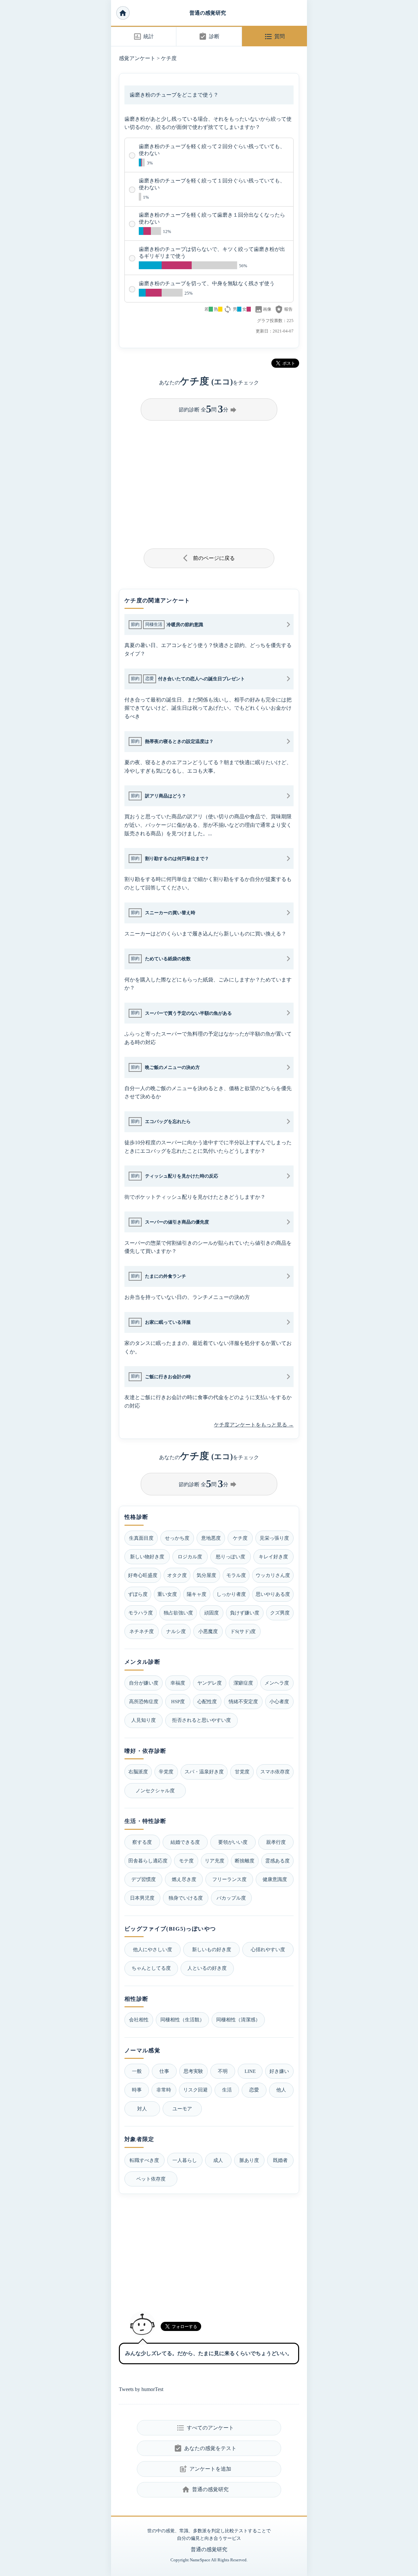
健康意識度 (275, 1879)
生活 (227, 2090)
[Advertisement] (209, 482)
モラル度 (236, 1575)
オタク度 (177, 1575)
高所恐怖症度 (144, 1701)
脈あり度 (249, 2160)
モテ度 (186, 1861)
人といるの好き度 (207, 1968)
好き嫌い (279, 2071)
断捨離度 (245, 1861)
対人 (142, 2109)
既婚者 (280, 2160)
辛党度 (166, 1772)
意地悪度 (211, 1538)
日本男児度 (142, 1898)
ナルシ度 (176, 1631)
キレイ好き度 (273, 1557)
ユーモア (182, 2109)
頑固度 (211, 1613)
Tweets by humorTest (141, 2389)
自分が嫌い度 (144, 1683)
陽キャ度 (197, 1594)
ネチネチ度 (142, 1631)
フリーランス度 (229, 1879)
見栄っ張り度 (274, 1538)
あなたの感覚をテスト (205, 2448)
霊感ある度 (277, 1861)
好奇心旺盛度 (143, 1575)
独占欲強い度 (178, 1613)
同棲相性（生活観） (182, 2020)
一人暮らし (185, 2160)
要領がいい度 (233, 1842)
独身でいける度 (186, 1898)
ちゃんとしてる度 (151, 1968)
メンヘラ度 (277, 1683)
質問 (274, 37)
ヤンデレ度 (209, 1683)
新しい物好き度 (147, 1557)
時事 (137, 2090)
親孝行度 (276, 1842)
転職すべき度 (144, 2160)
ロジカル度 (190, 1557)
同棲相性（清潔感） (238, 2020)
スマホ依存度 (275, 1772)
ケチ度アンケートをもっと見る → (254, 1425)
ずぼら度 (138, 1594)
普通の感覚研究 (208, 13)
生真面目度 (141, 1538)
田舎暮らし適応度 (148, 1861)
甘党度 (242, 1772)
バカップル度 (231, 1898)
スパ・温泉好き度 (204, 1772)
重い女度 (167, 1594)
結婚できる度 (185, 1842)
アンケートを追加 (205, 2469)
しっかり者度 (231, 1594)
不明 (223, 2071)
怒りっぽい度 (231, 1557)
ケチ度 (169, 58)
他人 (281, 2090)
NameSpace (200, 2560)
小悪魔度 (208, 1631)
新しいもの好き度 (212, 1949)
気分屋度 (206, 1575)
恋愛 (254, 2090)
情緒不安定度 (243, 1701)
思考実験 (193, 2071)
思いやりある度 (273, 1594)
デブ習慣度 (144, 1879)
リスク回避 (195, 2090)
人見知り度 (144, 1720)
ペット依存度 (151, 2179)
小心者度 (279, 1701)
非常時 (164, 2090)
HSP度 (178, 1701)
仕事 (164, 2071)
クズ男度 (280, 1613)
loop (228, 309)
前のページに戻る (209, 558)
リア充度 (215, 1861)
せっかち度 (177, 1538)
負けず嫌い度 (245, 1613)
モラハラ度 (141, 1613)
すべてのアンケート (205, 2428)
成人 (218, 2160)
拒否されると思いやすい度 (201, 1720)
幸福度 (178, 1683)
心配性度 (207, 1701)
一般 (137, 2071)
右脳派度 (138, 1772)
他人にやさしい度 (153, 1949)
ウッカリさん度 (273, 1575)
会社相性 (139, 2020)
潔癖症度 (243, 1683)
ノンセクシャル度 (155, 1790)
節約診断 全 (208, 409)
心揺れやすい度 (268, 1949)
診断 (209, 37)
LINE (250, 2071)
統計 (144, 37)
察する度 (142, 1842)
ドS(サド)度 (243, 1631)
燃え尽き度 (184, 1879)
